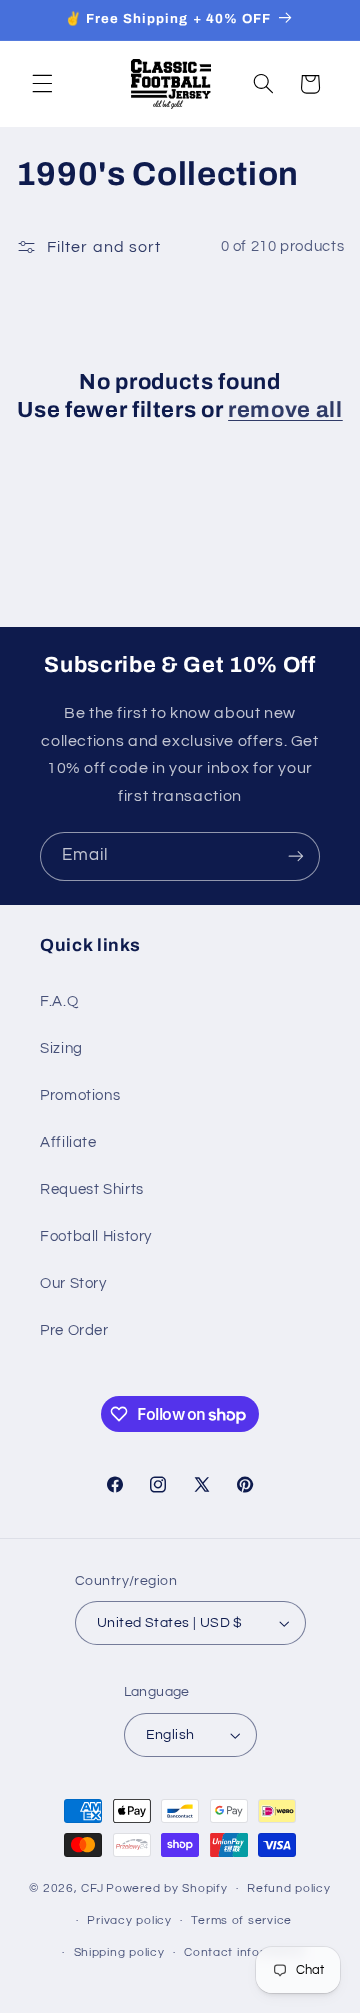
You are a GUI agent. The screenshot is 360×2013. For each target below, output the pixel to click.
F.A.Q (59, 1001)
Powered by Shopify (166, 1888)
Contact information (245, 1952)
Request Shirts (92, 1189)
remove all (285, 410)
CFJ (92, 1888)
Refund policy (289, 1888)
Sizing (61, 1048)
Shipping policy (119, 1952)
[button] (42, 84)
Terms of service (241, 1920)
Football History (96, 1236)
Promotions (80, 1095)
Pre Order (74, 1330)
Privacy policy (129, 1920)
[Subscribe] (296, 856)
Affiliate (68, 1142)
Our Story (73, 1283)
